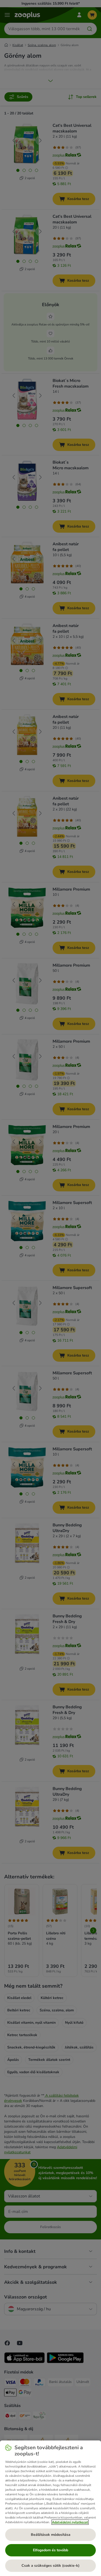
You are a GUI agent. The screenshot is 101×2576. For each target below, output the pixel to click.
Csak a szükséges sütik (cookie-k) (51, 2566)
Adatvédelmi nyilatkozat (70, 2522)
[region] (51, 2508)
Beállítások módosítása (51, 2535)
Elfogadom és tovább (51, 2550)
